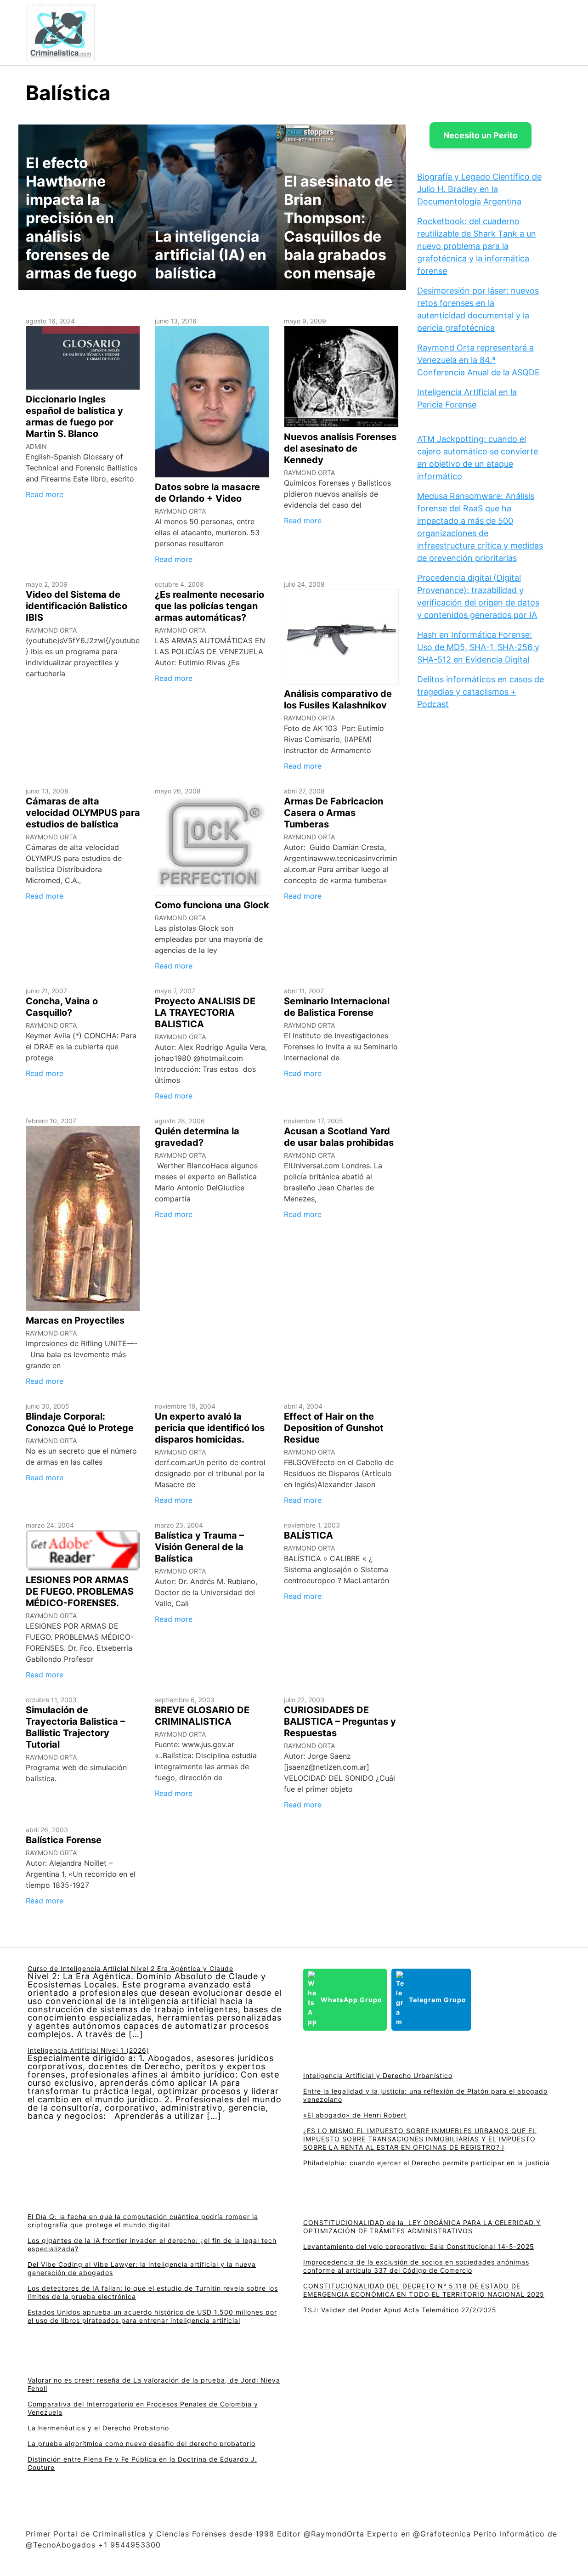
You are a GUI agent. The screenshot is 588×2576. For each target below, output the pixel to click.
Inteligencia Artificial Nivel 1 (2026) (88, 2050)
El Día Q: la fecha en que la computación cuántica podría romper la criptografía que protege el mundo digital (143, 2221)
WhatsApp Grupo (351, 2000)
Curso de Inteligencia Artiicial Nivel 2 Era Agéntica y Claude (130, 1968)
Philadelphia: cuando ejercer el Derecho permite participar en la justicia (427, 2163)
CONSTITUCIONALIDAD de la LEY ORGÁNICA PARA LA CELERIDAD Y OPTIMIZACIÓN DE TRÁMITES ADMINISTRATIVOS (422, 2227)
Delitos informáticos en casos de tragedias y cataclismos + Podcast (481, 692)
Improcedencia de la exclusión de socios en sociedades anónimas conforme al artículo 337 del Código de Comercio (416, 2266)
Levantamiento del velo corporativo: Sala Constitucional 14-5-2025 (419, 2246)
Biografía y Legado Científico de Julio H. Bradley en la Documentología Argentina (479, 189)
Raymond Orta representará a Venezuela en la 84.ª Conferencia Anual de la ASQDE (478, 360)
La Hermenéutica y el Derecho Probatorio (98, 2428)
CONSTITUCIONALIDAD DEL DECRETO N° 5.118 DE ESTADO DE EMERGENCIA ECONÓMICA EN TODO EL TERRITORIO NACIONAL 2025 (424, 2290)
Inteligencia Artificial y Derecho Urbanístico (378, 2075)
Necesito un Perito (481, 135)
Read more (45, 494)
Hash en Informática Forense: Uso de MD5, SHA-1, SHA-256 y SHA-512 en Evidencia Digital (478, 647)
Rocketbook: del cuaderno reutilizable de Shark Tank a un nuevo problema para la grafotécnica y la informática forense (477, 246)
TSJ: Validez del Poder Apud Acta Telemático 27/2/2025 (400, 2310)
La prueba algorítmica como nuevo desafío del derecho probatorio (141, 2443)
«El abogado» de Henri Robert (355, 2115)
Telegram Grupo (438, 2000)
